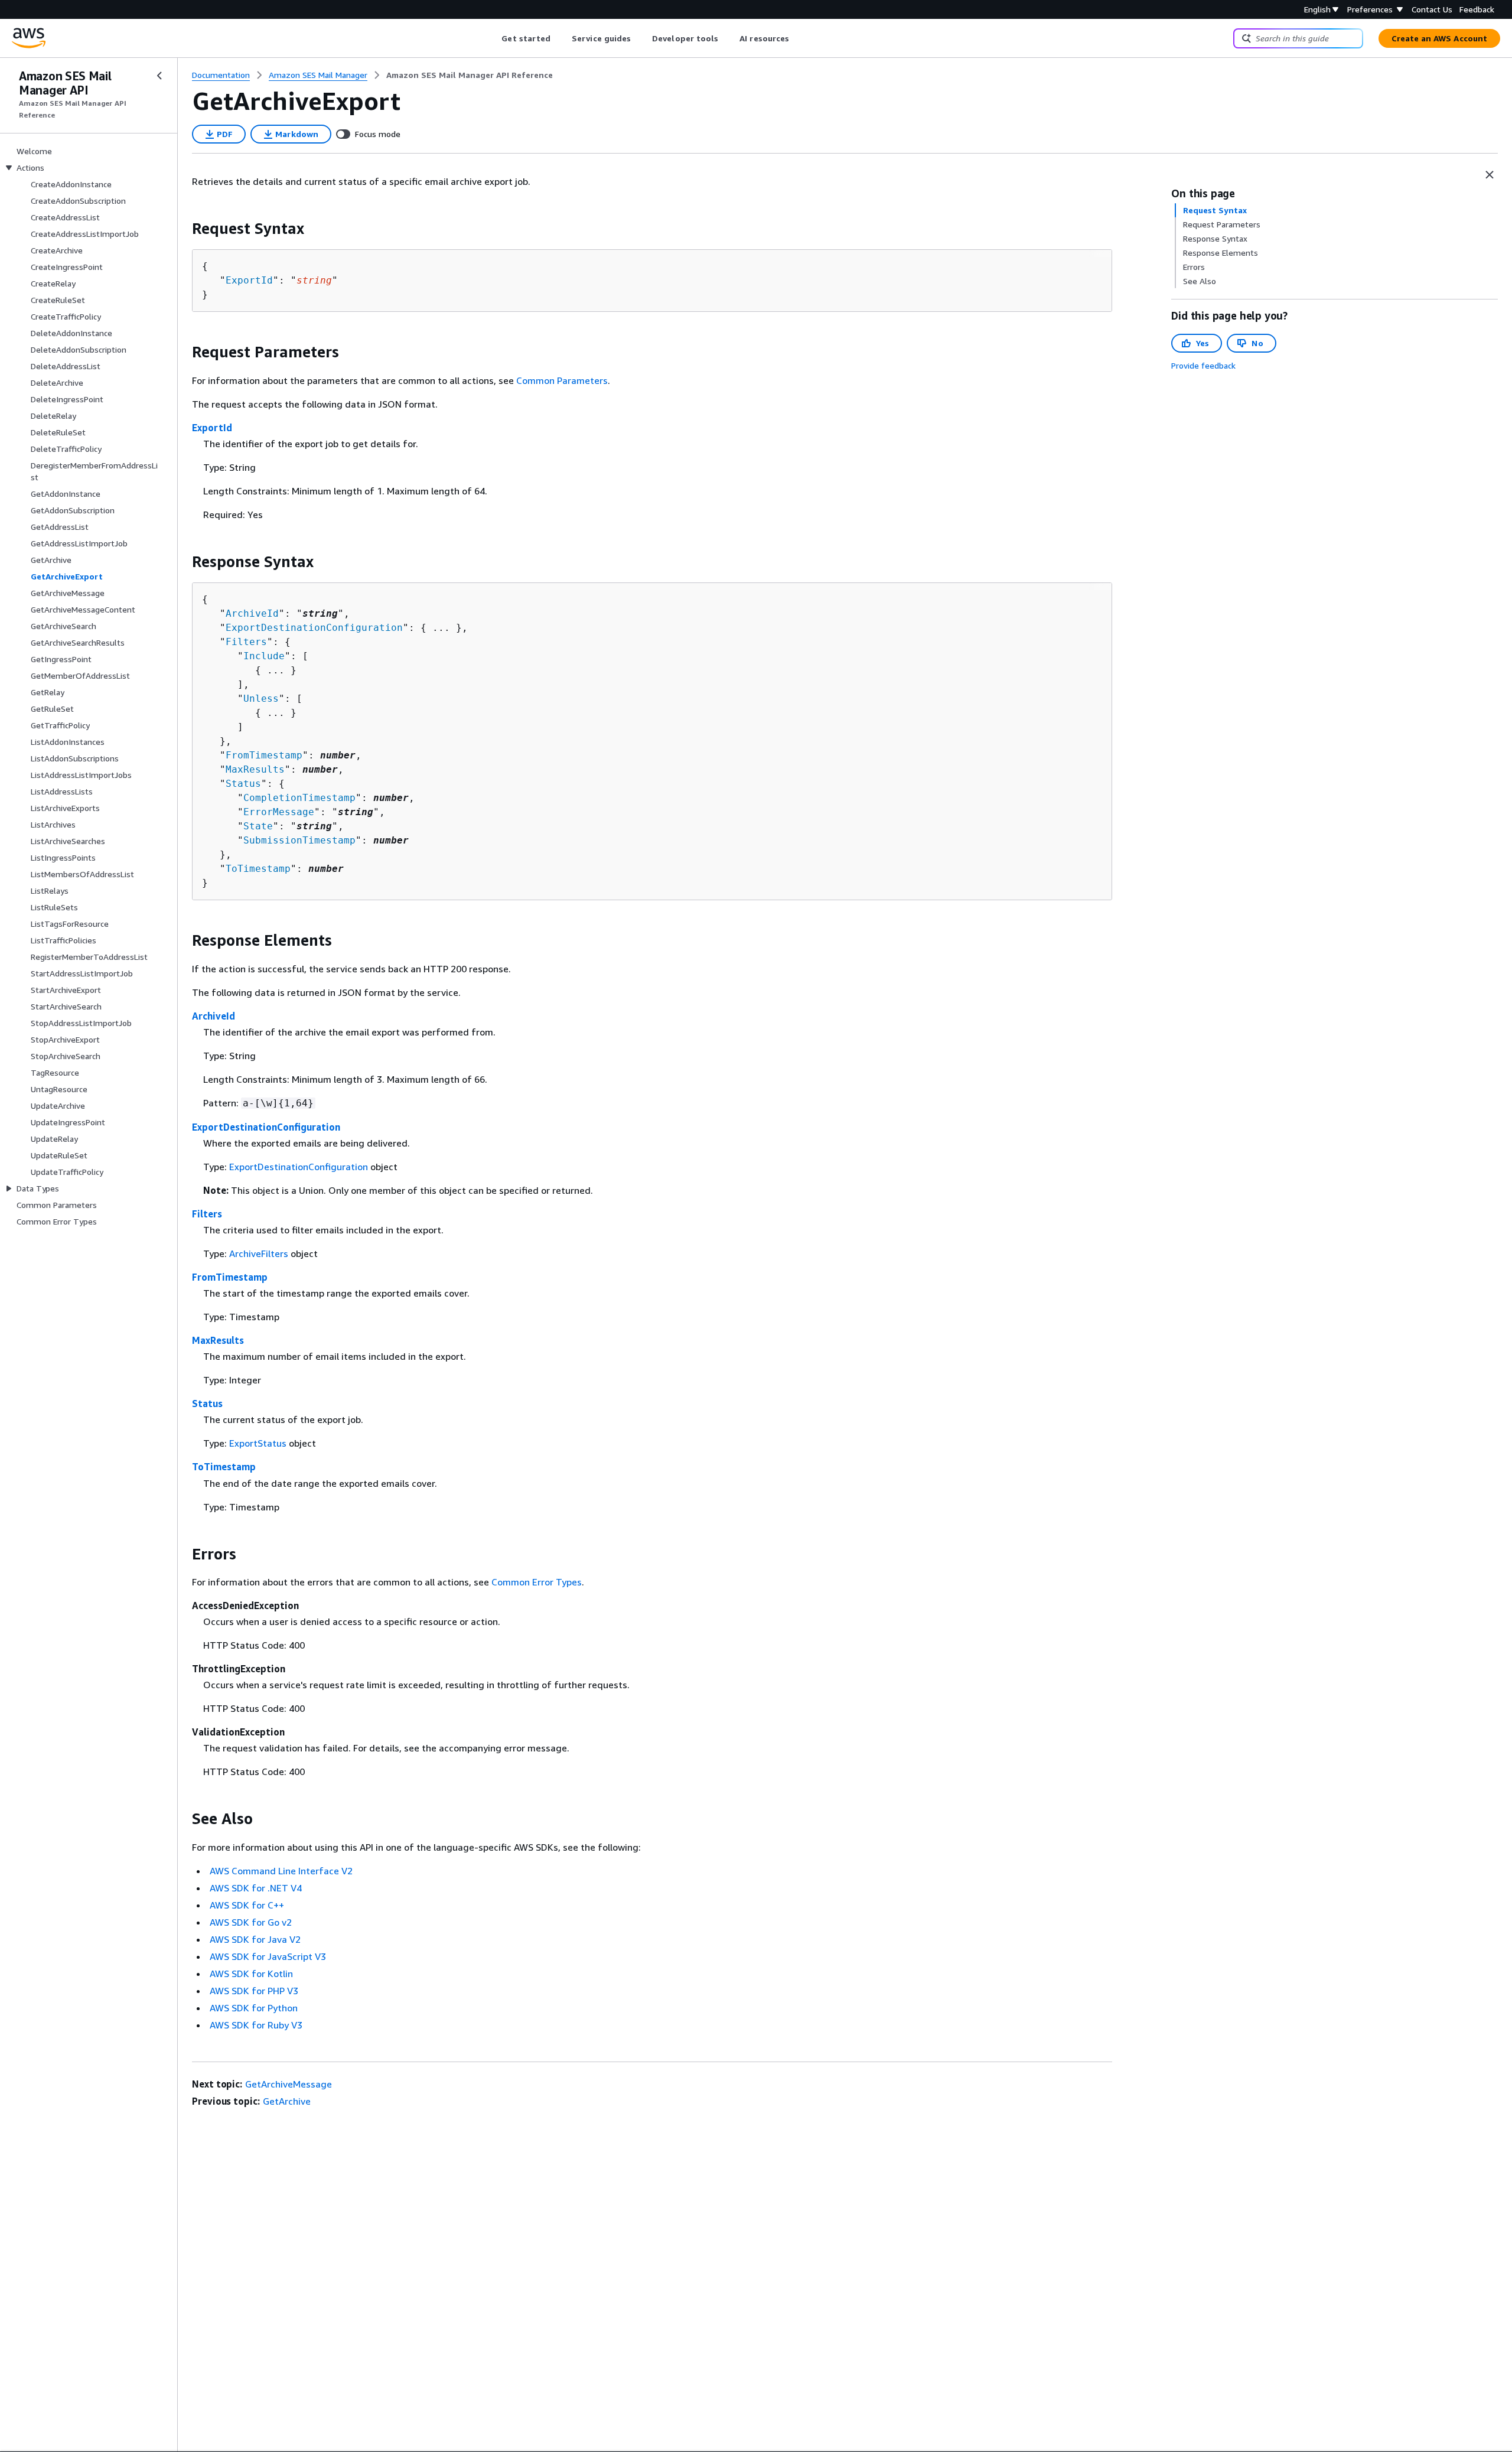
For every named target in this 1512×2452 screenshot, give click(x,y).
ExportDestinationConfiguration (314, 628)
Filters (246, 642)
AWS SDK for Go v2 (251, 1922)
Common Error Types (537, 1582)
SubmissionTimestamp (299, 840)
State (258, 826)
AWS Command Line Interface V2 (281, 1871)
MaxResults (255, 769)
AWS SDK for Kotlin (251, 1974)
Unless (261, 699)
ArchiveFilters (259, 1253)
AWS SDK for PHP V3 (254, 1991)
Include (264, 656)
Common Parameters (562, 380)
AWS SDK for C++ (247, 1905)
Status (243, 784)
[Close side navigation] (159, 76)
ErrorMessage (279, 812)
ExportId (249, 280)
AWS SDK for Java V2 (255, 1939)
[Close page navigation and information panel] (1490, 175)
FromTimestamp (264, 755)
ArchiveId (252, 613)
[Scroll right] (798, 38)
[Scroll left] (493, 38)
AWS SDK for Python (254, 2008)
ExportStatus (258, 1443)
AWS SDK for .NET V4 (256, 1888)
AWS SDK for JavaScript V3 (268, 1956)
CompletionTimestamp (299, 798)
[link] (470, 75)
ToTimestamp (258, 869)
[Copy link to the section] (183, 229)
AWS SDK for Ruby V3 (256, 2025)
